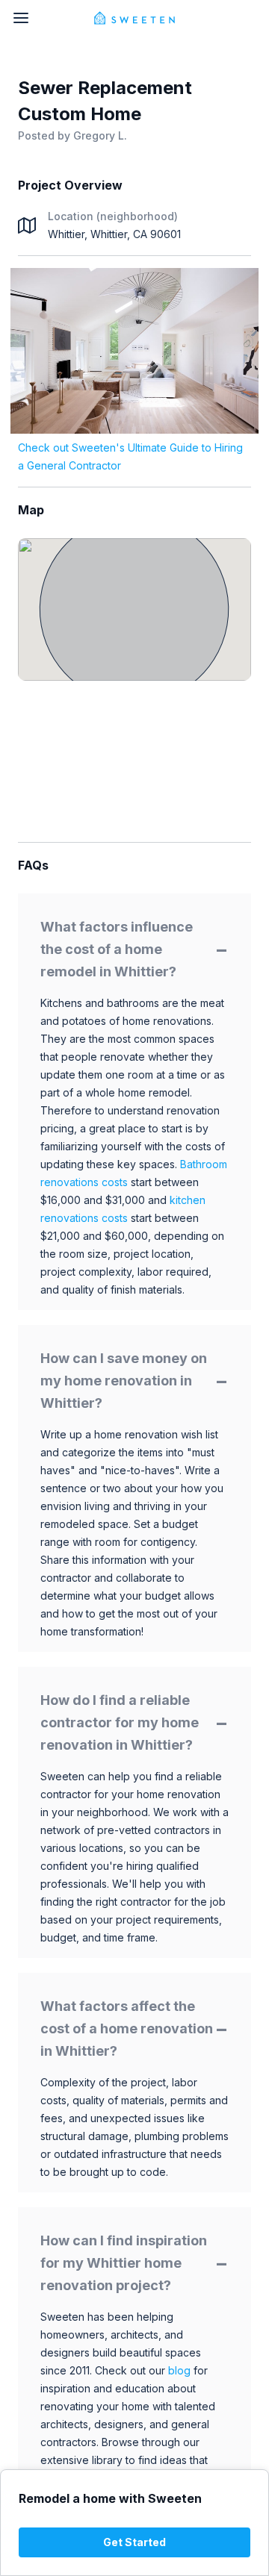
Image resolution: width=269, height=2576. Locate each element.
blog (179, 2370)
